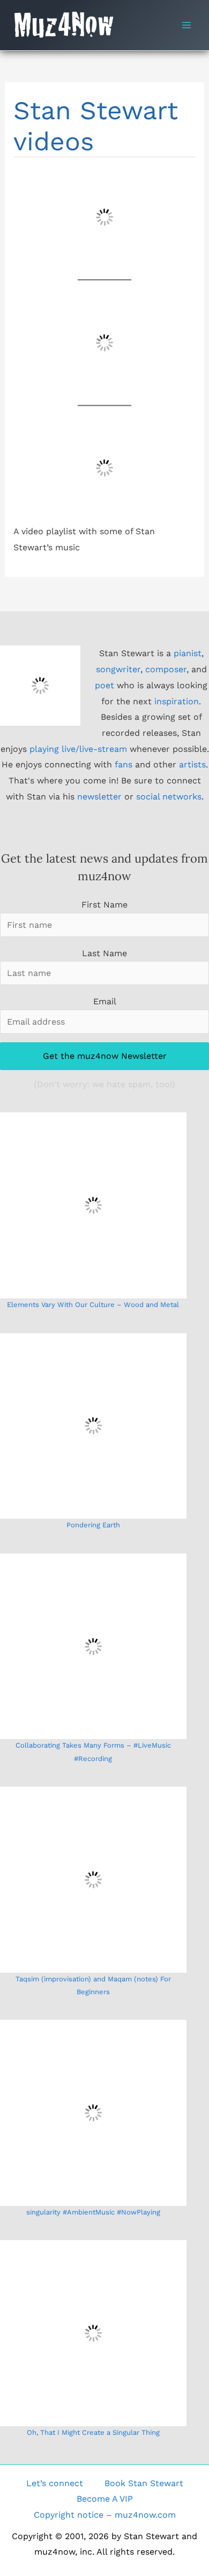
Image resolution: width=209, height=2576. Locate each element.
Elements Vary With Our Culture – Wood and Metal (93, 1305)
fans (124, 764)
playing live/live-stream (78, 749)
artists (192, 764)
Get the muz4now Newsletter (105, 1056)
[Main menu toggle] (186, 25)
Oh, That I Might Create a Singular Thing (93, 2432)
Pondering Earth (93, 1525)
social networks (169, 797)
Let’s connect (55, 2483)
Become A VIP (105, 2499)
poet (104, 685)
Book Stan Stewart (144, 2483)
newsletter (99, 797)
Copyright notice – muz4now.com (105, 2515)
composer (166, 669)
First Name (104, 905)
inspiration (177, 701)
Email (104, 1001)
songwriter (118, 669)
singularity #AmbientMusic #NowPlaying (93, 2212)
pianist (188, 653)
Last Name (104, 953)
